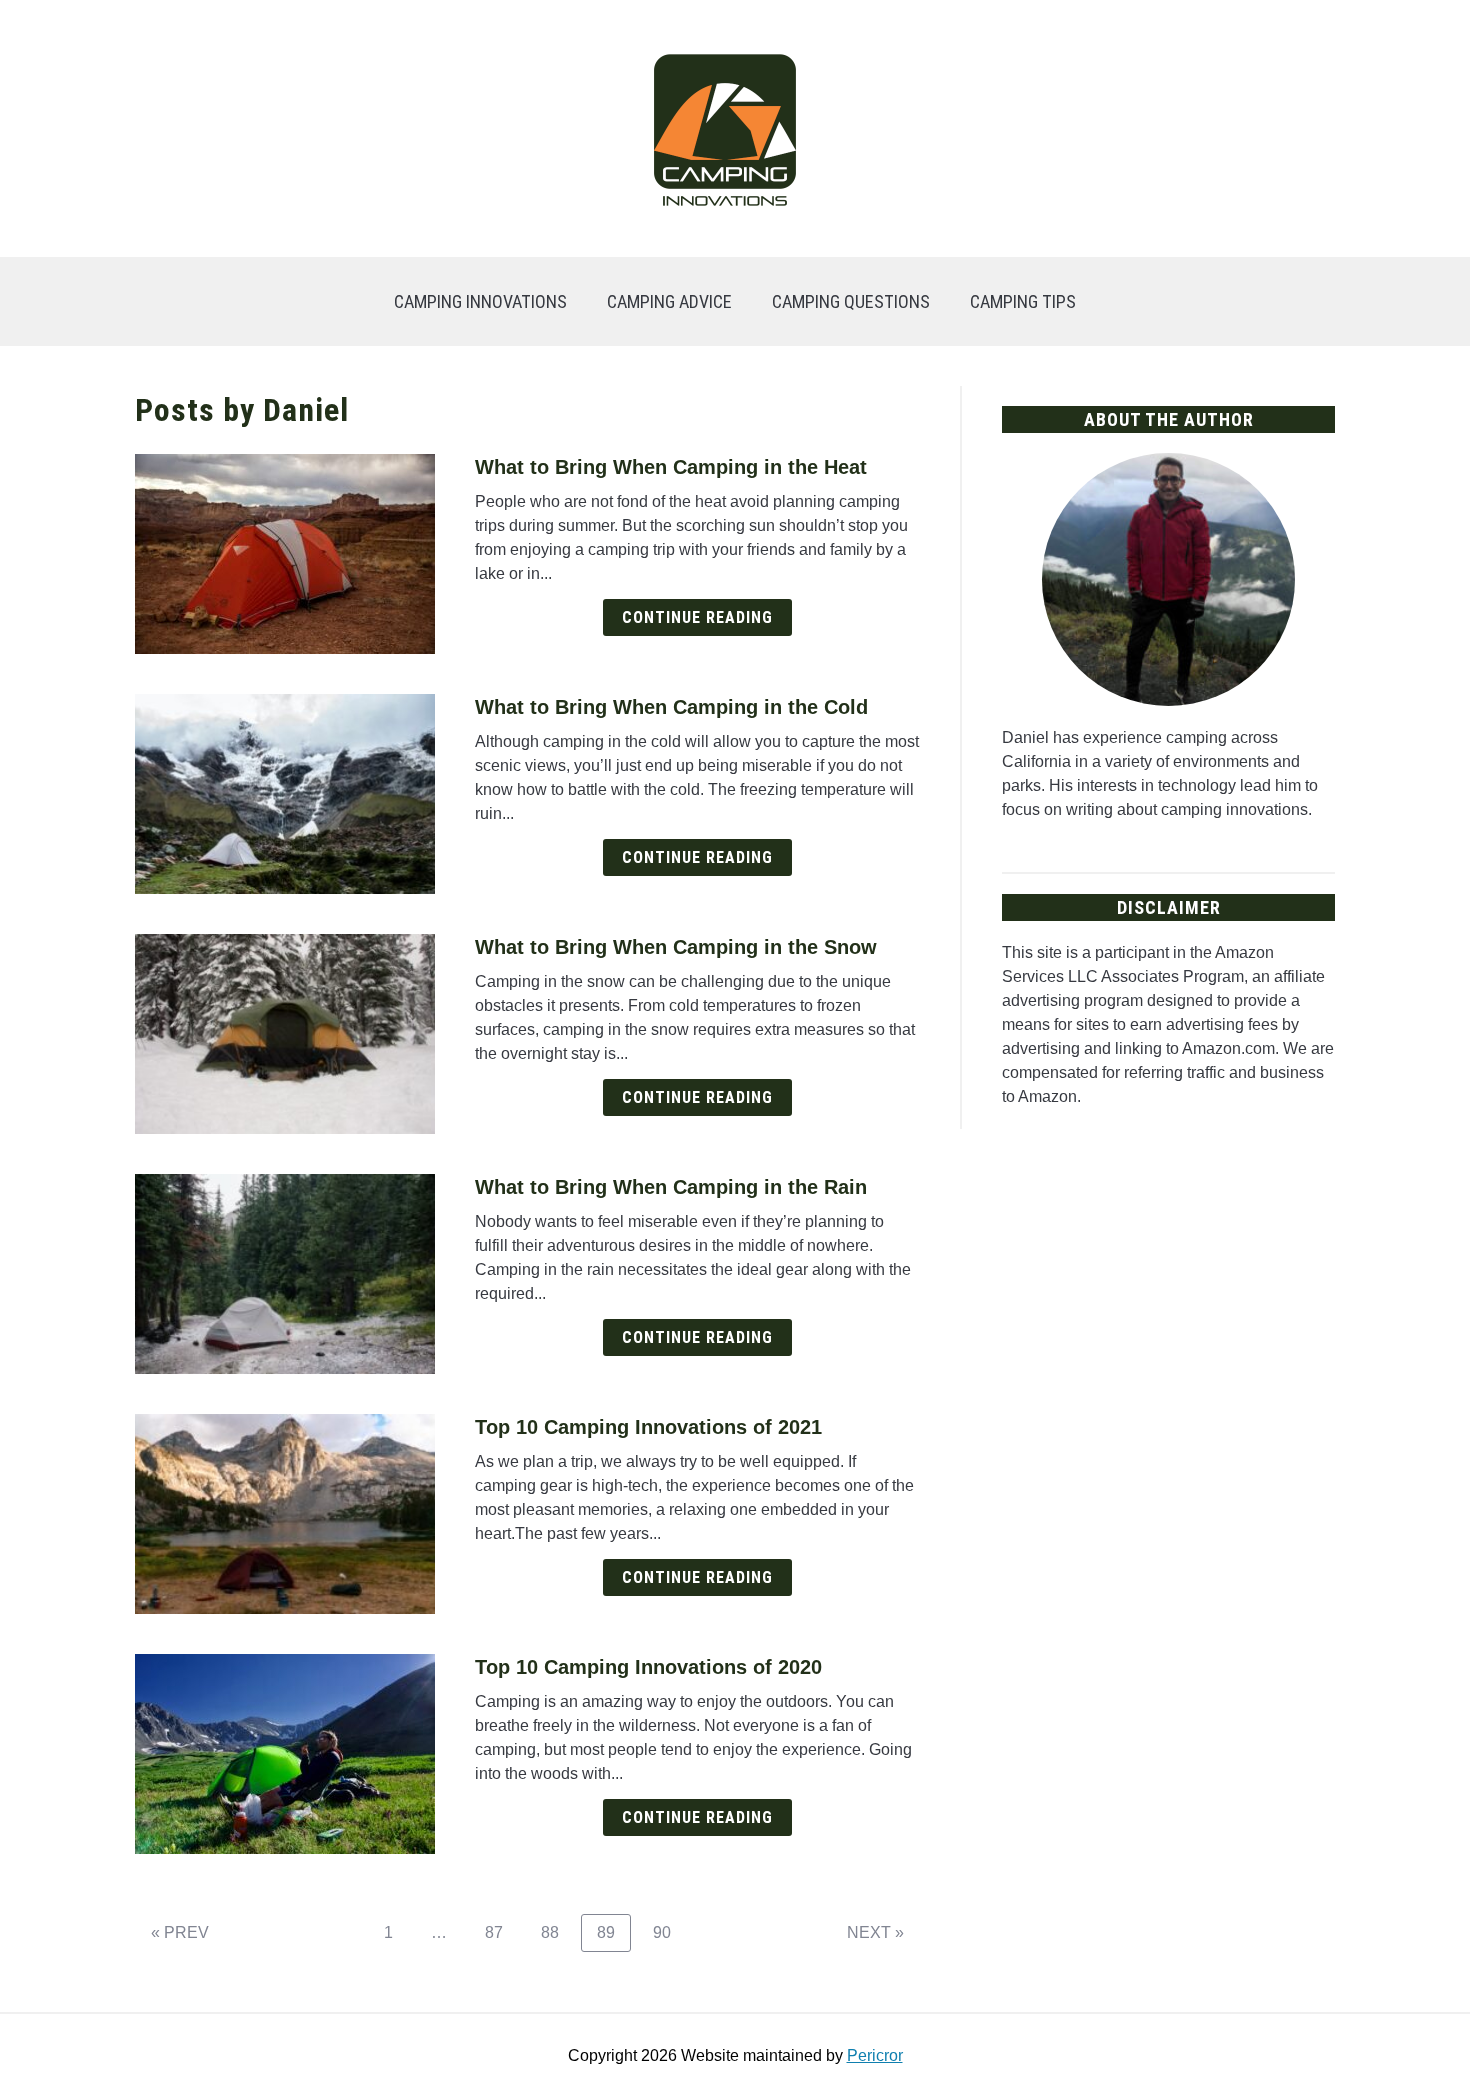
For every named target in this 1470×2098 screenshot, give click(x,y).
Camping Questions (851, 301)
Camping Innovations (480, 301)
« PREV (180, 1932)
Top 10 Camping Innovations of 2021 (648, 1427)
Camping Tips (1023, 301)
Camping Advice (669, 301)
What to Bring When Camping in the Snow (676, 947)
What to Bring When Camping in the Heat (671, 467)
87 (501, 1932)
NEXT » (875, 1932)
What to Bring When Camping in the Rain (671, 1187)
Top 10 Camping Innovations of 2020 (648, 1667)
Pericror (875, 2055)
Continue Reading (697, 617)
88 (557, 1932)
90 (669, 1932)
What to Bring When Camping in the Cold (671, 707)
